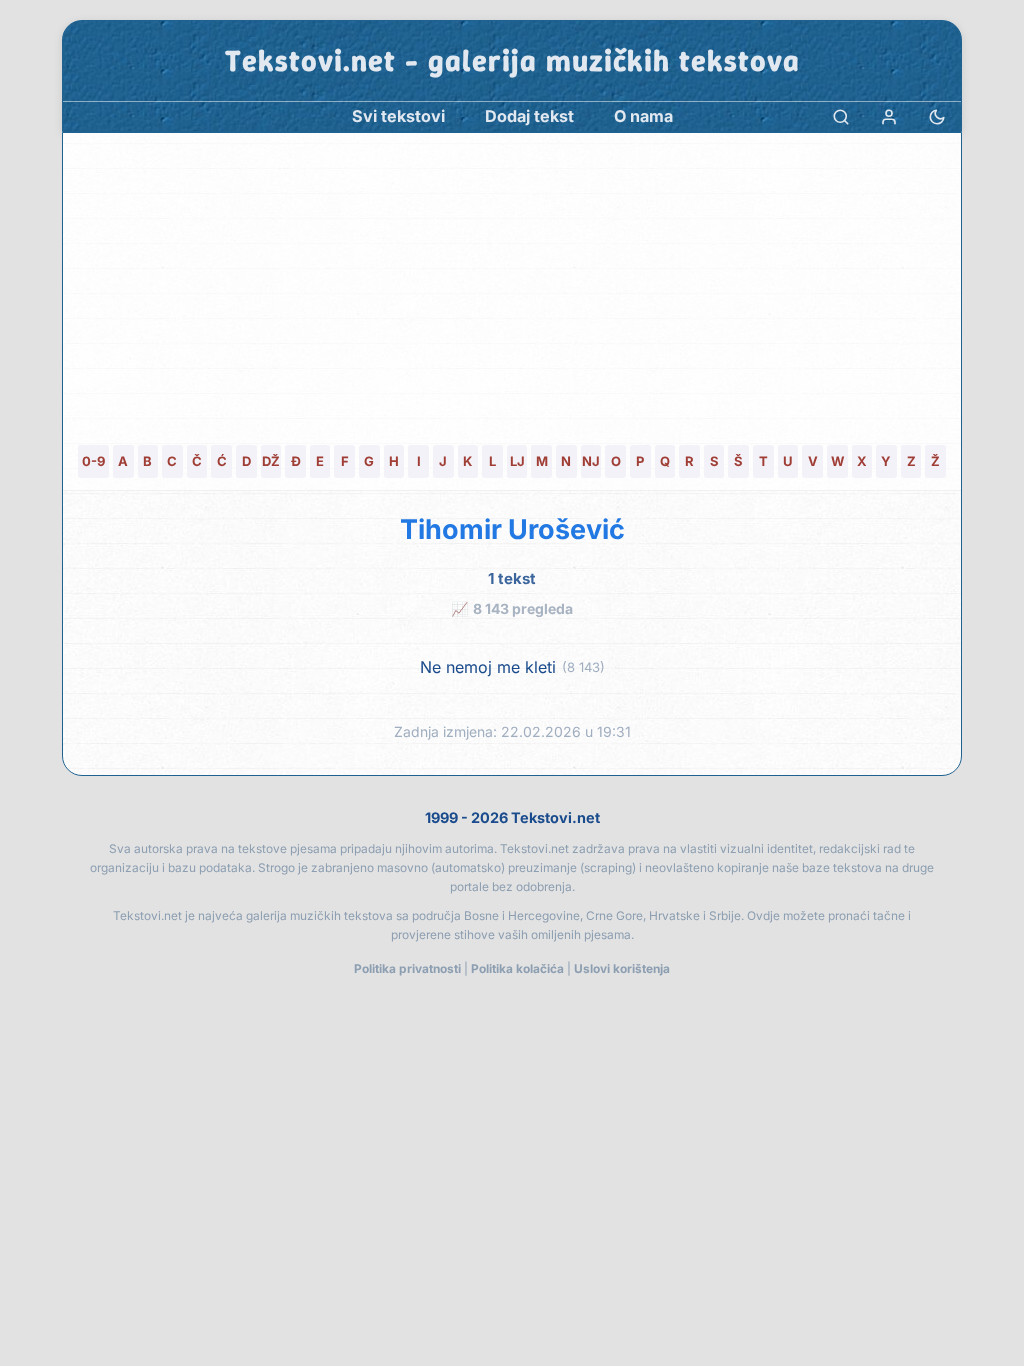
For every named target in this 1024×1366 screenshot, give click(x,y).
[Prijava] (889, 116)
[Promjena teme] (937, 116)
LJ (517, 461)
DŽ (271, 461)
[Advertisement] (512, 283)
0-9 (93, 461)
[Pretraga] (841, 116)
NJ (591, 461)
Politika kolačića (517, 968)
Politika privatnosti (407, 968)
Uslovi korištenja (622, 968)
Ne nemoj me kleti (488, 667)
